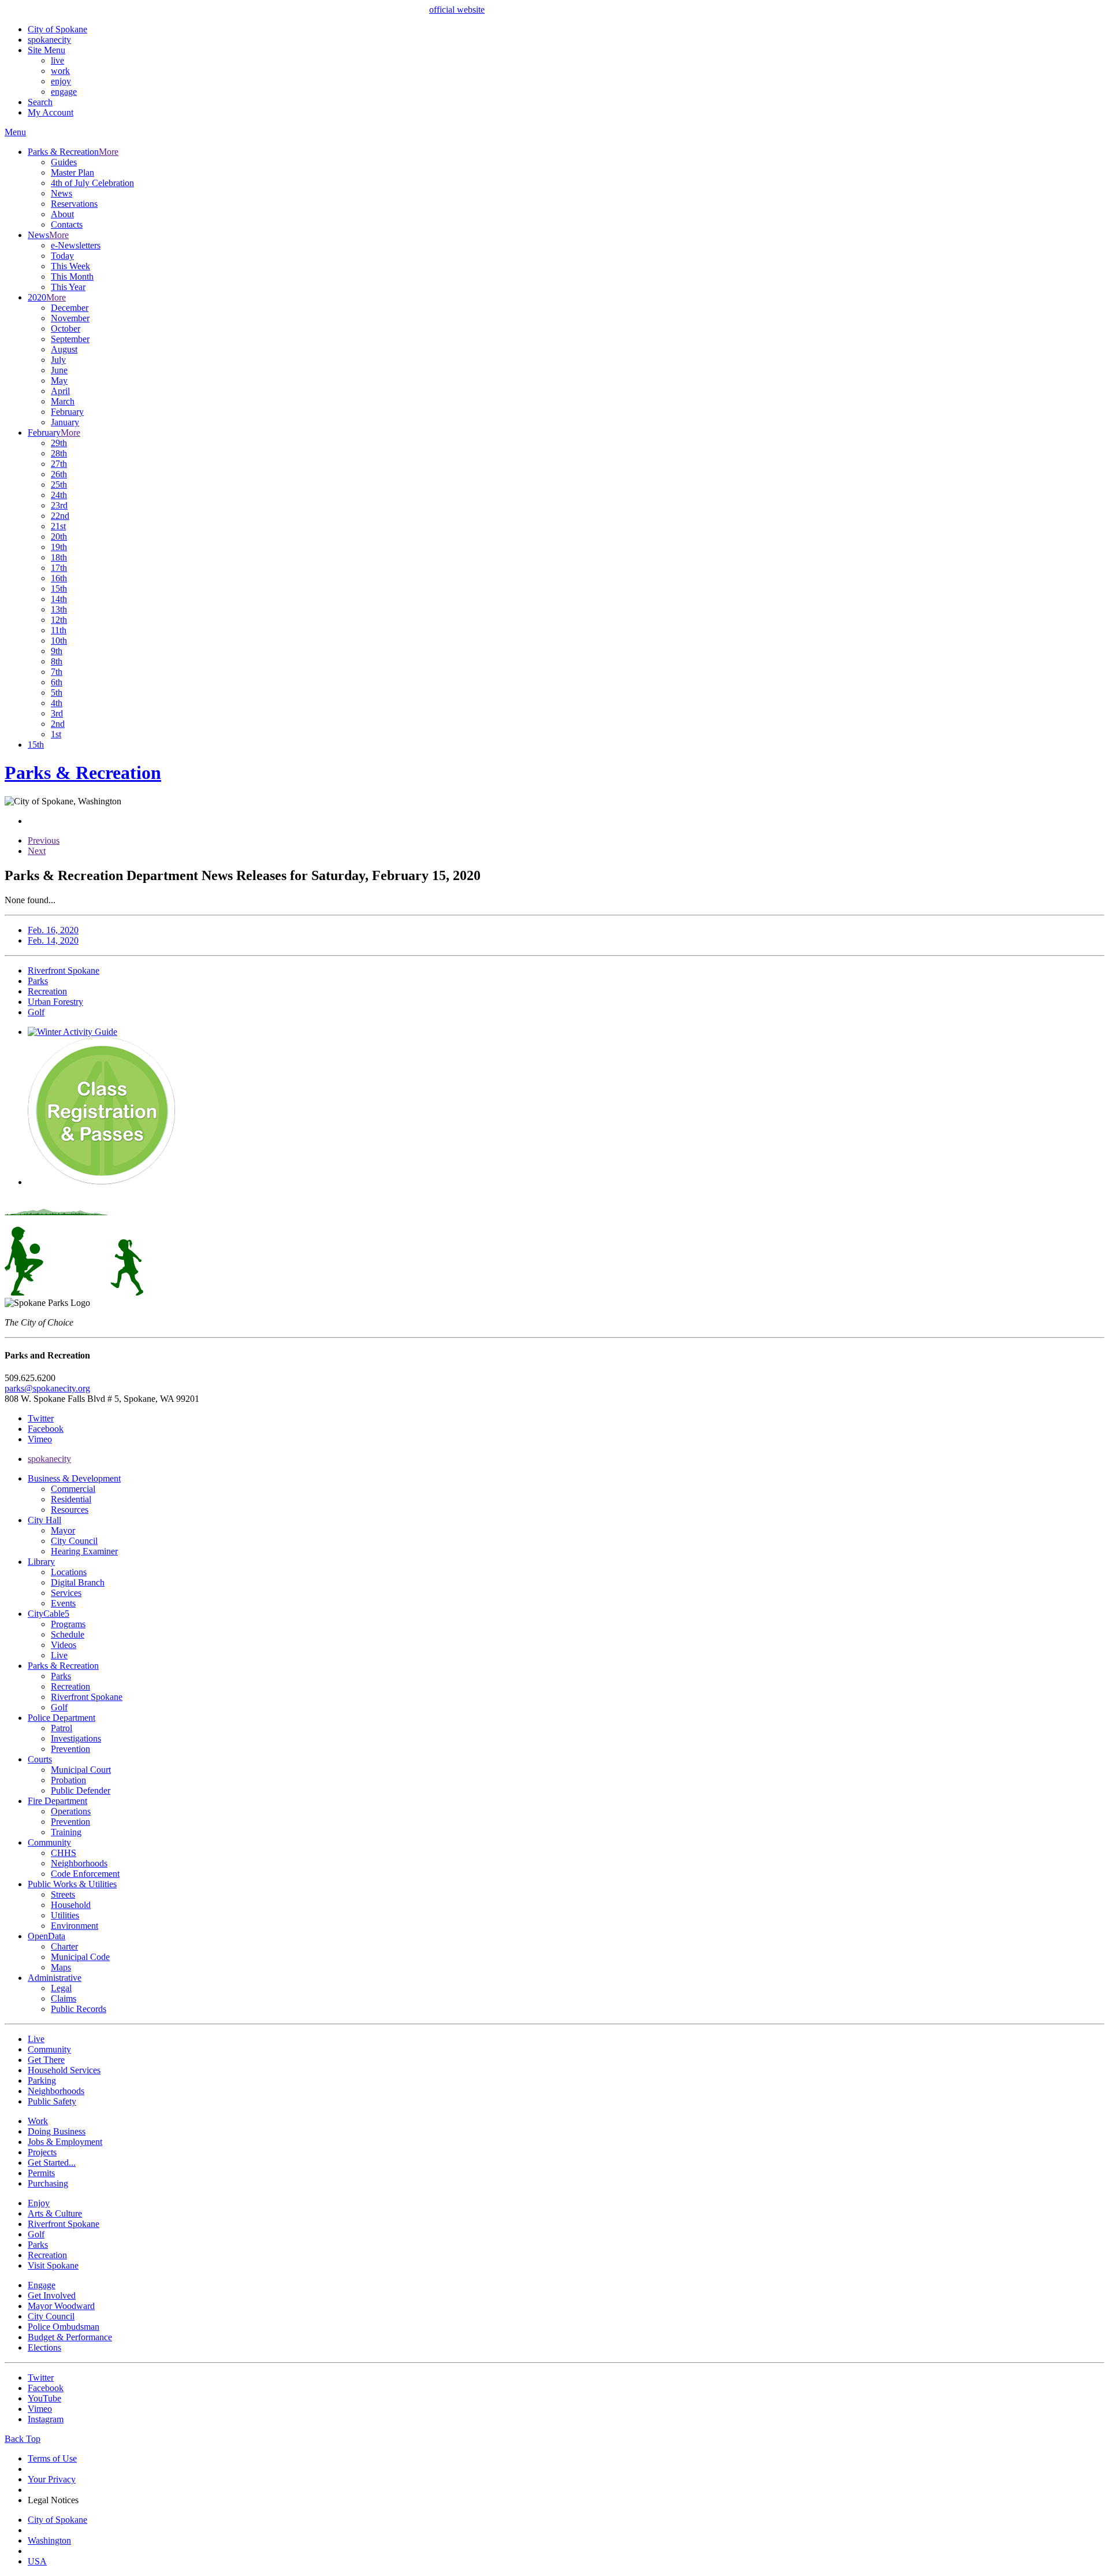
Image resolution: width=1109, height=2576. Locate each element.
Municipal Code (80, 1957)
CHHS (64, 1853)
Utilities (65, 1915)
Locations (69, 1572)
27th (59, 464)
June (59, 370)
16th (59, 578)
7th (57, 672)
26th (59, 474)
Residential (71, 1499)
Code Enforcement (85, 1874)
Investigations (76, 1738)
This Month (72, 276)
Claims (64, 1998)
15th (59, 589)
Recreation (70, 1686)
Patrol (62, 1728)
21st (58, 526)
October (66, 329)
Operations (71, 1811)
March (63, 401)
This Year (68, 287)
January (65, 422)
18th (59, 557)
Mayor (63, 1530)
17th (59, 568)
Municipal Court (81, 1770)
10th (59, 641)
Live (59, 1655)
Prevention (70, 1749)
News (62, 193)
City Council (74, 1541)
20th (59, 537)
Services (66, 1593)
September (70, 339)
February (67, 412)
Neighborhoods (79, 1863)
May (59, 381)
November (70, 318)
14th (59, 599)
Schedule (68, 1634)
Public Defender (81, 1790)
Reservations (74, 204)
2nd (58, 724)
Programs (68, 1624)
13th (59, 609)
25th (59, 485)
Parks (61, 1676)
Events (63, 1603)
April (60, 391)
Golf (59, 1707)
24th (59, 495)
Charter (64, 1946)
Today (62, 256)
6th (57, 682)
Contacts (67, 224)
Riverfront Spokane (87, 1697)
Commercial (73, 1489)
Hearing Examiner (84, 1551)
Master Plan (72, 172)
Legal (61, 1988)
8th (57, 661)
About (62, 214)
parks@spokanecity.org (47, 1388)
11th (59, 630)
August (64, 349)
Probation (68, 1780)
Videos (64, 1645)
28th (59, 453)
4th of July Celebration (92, 183)
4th (57, 703)
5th (57, 693)
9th (57, 651)
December (70, 308)
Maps (61, 1967)
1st (56, 734)
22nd (60, 516)
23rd (59, 505)
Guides (64, 162)
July (58, 360)
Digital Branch (78, 1582)
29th (59, 443)
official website (457, 10)
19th (59, 547)
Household (71, 1905)
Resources (70, 1510)
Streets (63, 1894)
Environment (75, 1926)
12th (59, 620)
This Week (70, 266)
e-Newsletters (76, 245)
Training (66, 1832)
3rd (57, 713)
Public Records (79, 2009)
